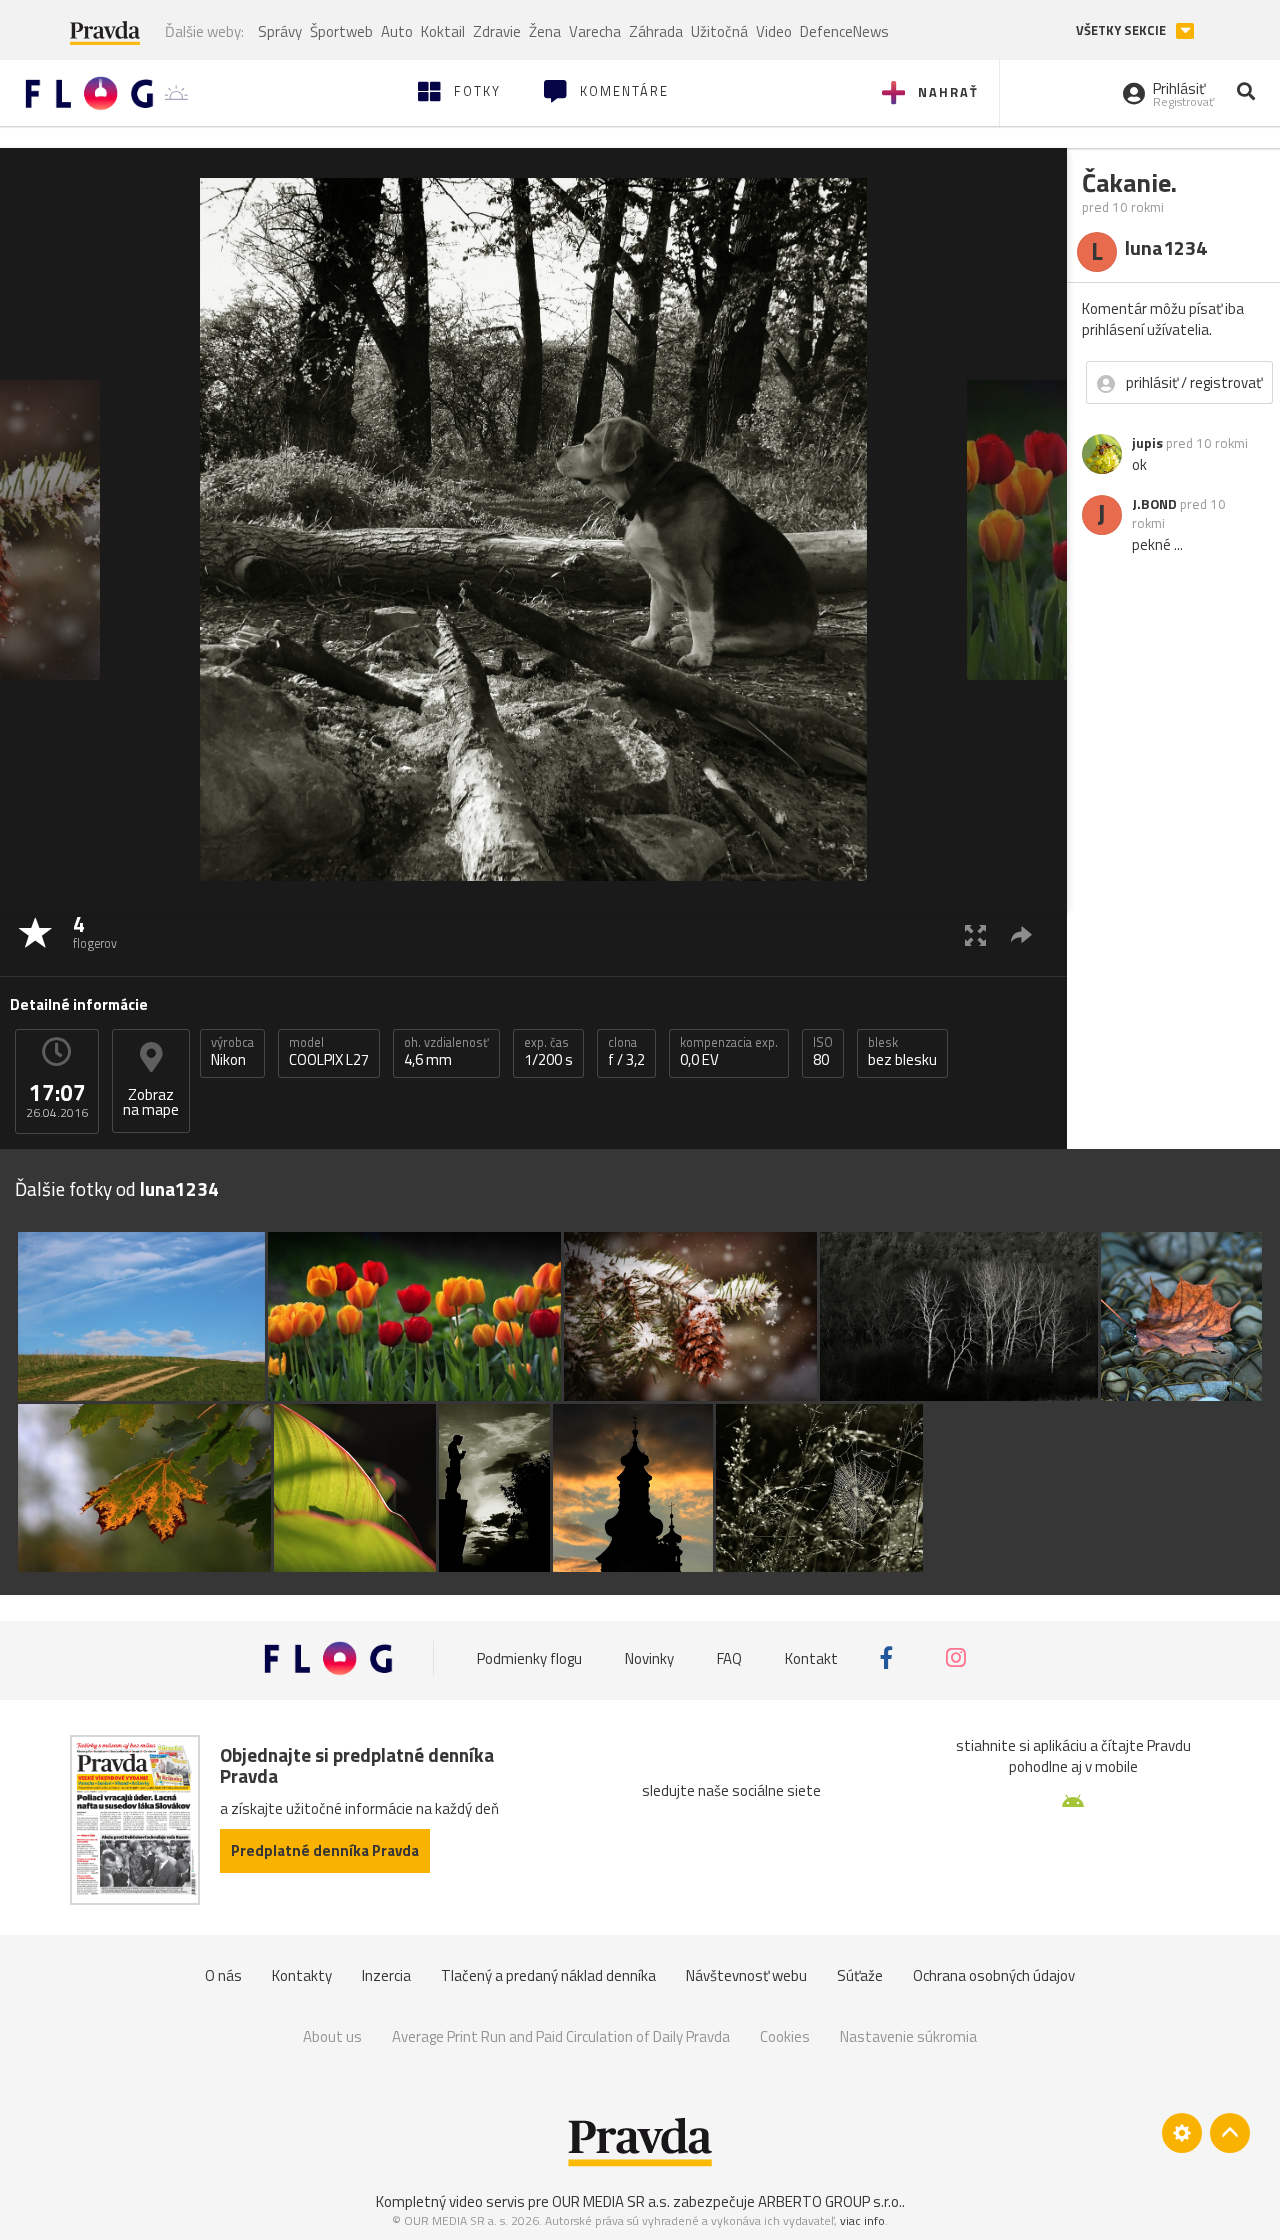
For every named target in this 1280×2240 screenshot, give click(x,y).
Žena (545, 31)
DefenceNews (844, 31)
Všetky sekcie (1122, 30)
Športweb (341, 31)
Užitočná (719, 31)
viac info (862, 2220)
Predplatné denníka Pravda (325, 1850)
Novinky (649, 1658)
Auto (397, 31)
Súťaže (860, 1975)
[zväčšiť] (975, 934)
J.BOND (1154, 504)
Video (774, 31)
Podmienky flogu (529, 1658)
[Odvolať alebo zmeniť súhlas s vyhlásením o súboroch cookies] (1182, 2133)
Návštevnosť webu (746, 1975)
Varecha (595, 31)
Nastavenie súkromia (908, 2036)
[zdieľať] (1021, 934)
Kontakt (811, 1658)
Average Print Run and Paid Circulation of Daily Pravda (561, 2036)
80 (823, 1052)
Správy (280, 31)
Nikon (232, 1052)
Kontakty (302, 1975)
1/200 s (548, 1052)
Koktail (443, 31)
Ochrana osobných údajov (994, 1975)
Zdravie (497, 31)
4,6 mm (446, 1052)
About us (332, 2036)
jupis (1147, 443)
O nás (223, 1975)
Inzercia (386, 1975)
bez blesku (902, 1052)
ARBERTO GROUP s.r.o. (830, 2201)
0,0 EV (729, 1052)
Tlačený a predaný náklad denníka (548, 1975)
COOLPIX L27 (329, 1052)
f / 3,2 (626, 1052)
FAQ (729, 1658)
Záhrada (656, 31)
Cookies (785, 2036)
